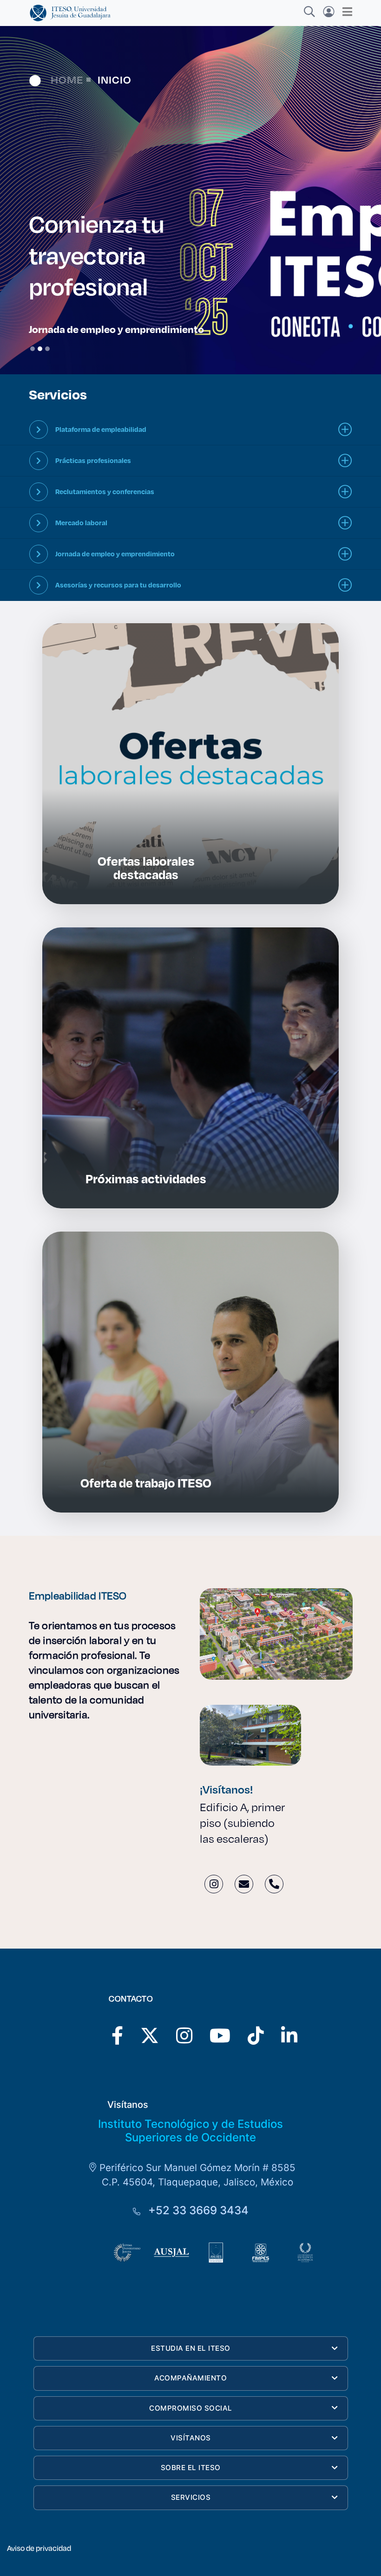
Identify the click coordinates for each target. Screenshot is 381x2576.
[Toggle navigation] (345, 12)
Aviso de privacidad (39, 2548)
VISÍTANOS (191, 2438)
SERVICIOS (191, 2497)
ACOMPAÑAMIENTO (190, 2378)
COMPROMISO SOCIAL (191, 2408)
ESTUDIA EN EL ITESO (191, 2348)
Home (67, 79)
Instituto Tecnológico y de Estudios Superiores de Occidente (190, 2131)
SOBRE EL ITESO (191, 2468)
